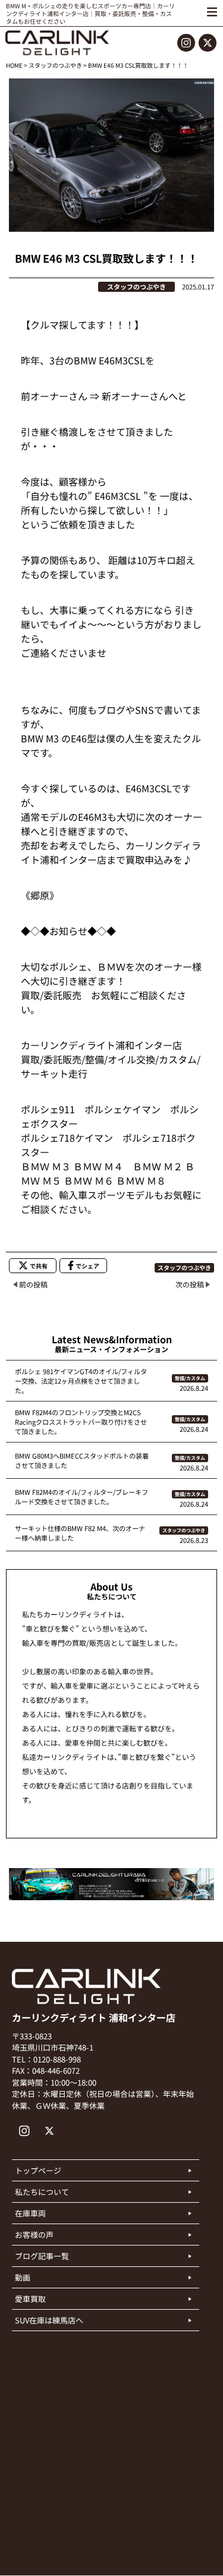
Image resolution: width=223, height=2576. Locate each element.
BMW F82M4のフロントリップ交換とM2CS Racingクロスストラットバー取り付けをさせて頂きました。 (81, 1422)
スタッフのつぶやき (55, 65)
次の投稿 (190, 1284)
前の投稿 (33, 1284)
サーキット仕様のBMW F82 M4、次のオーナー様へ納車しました (80, 1533)
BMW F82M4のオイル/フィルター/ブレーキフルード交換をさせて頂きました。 (81, 1497)
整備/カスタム (190, 1378)
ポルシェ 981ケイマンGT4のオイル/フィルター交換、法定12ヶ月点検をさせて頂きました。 (81, 1381)
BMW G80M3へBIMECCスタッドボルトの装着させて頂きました (82, 1460)
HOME (14, 65)
